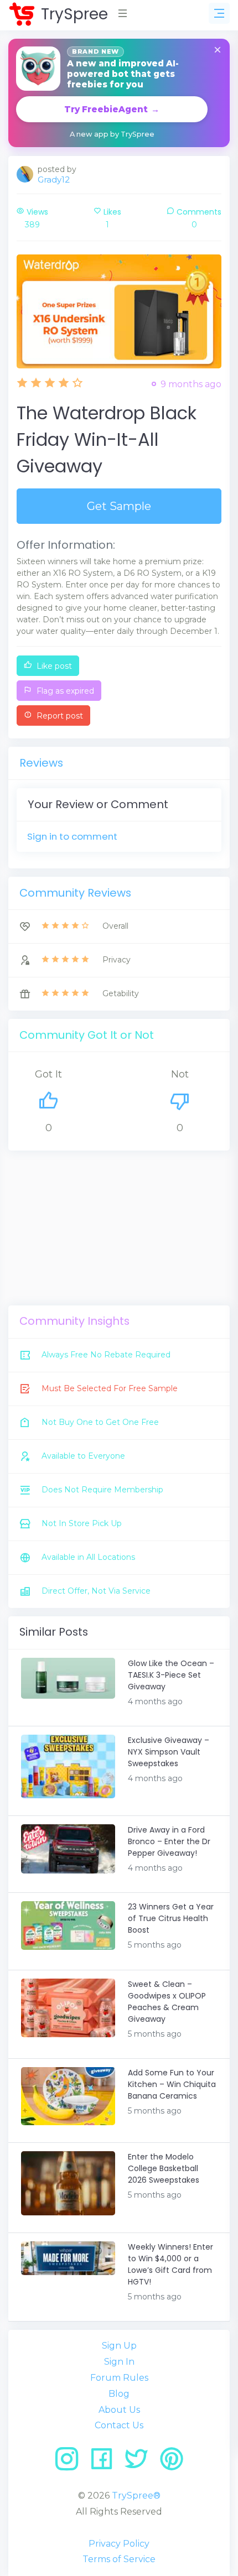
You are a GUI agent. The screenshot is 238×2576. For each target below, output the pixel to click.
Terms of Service (119, 2559)
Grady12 (54, 179)
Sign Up (119, 2346)
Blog (119, 2394)
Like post (53, 666)
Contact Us (119, 2425)
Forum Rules (119, 2378)
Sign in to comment (72, 836)
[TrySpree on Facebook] (105, 2463)
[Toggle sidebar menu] (219, 13)
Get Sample (119, 506)
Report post (59, 716)
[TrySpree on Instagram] (71, 2463)
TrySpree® (136, 2496)
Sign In (119, 2362)
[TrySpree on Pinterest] (172, 2463)
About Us (119, 2410)
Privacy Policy (119, 2544)
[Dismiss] (218, 51)
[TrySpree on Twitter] (140, 2463)
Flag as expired (64, 691)
